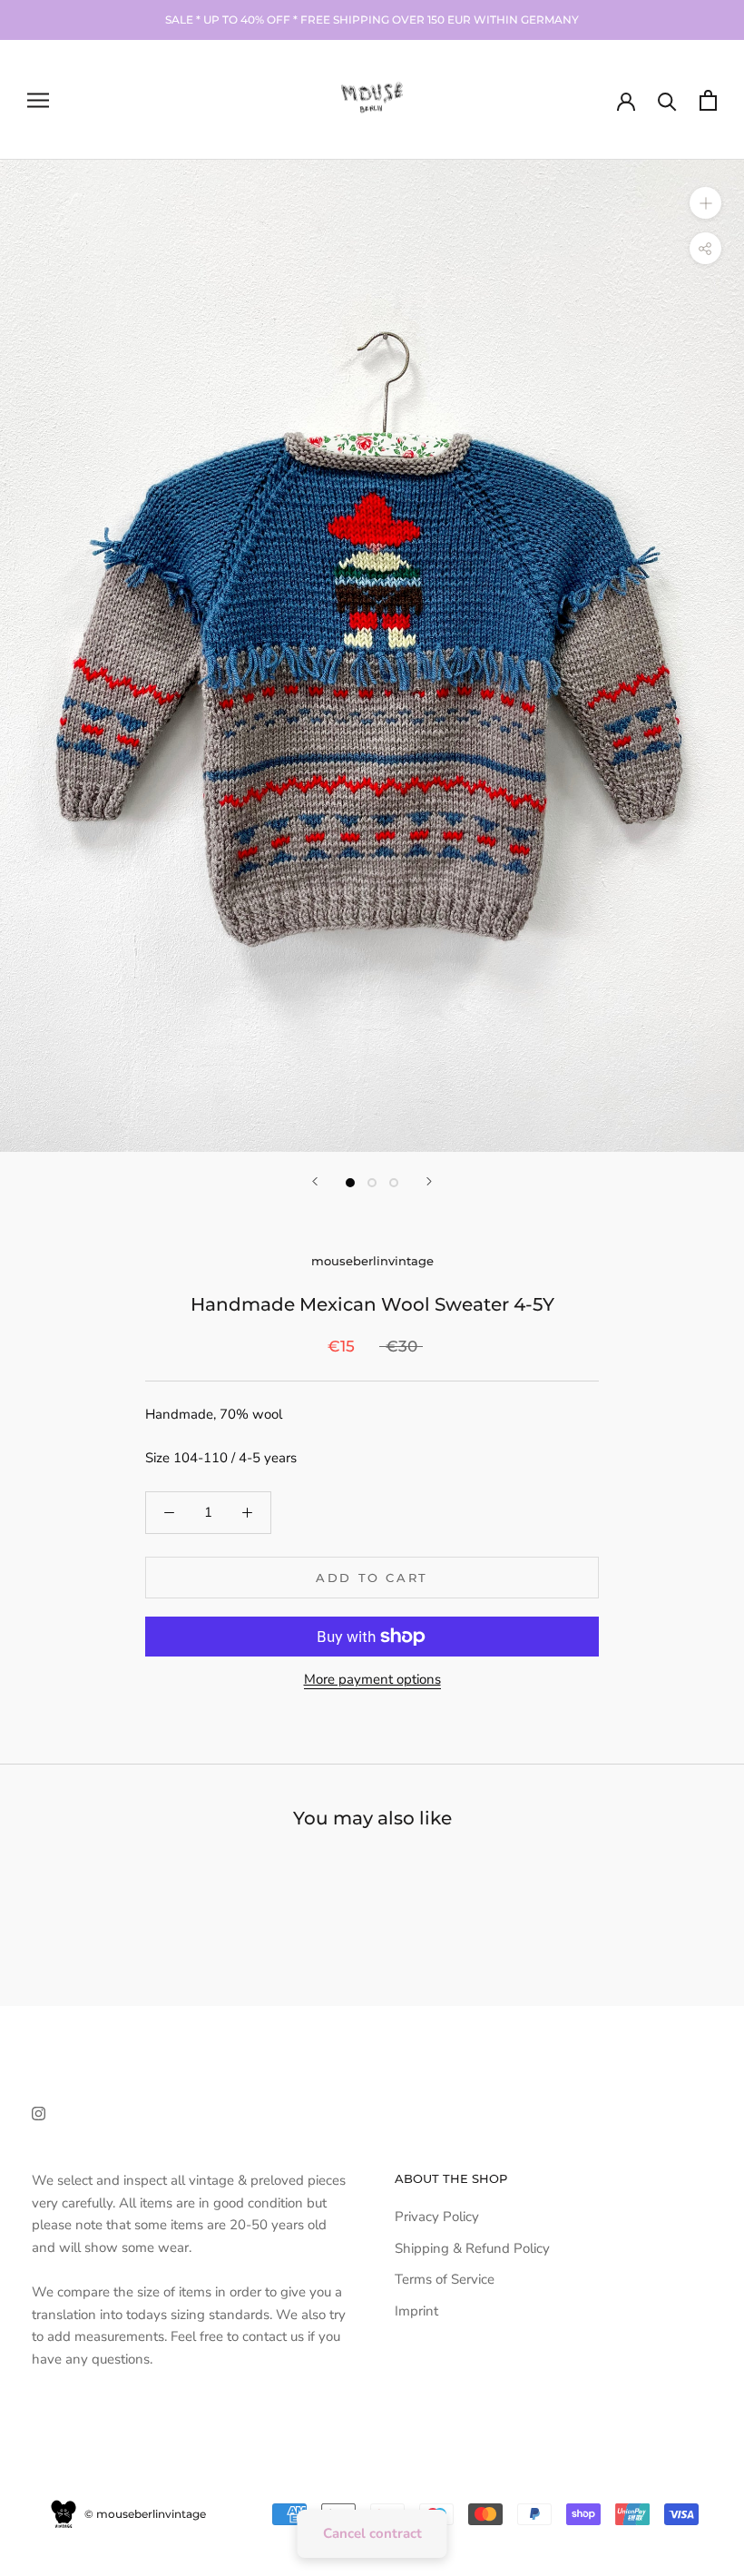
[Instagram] (39, 2113)
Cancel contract (372, 2533)
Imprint (416, 2311)
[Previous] (315, 1181)
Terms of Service (445, 2279)
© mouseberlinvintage (144, 2514)
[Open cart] (708, 100)
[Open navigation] (38, 100)
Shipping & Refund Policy (472, 2248)
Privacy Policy (437, 2217)
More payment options (372, 1679)
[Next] (429, 1181)
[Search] (667, 100)
